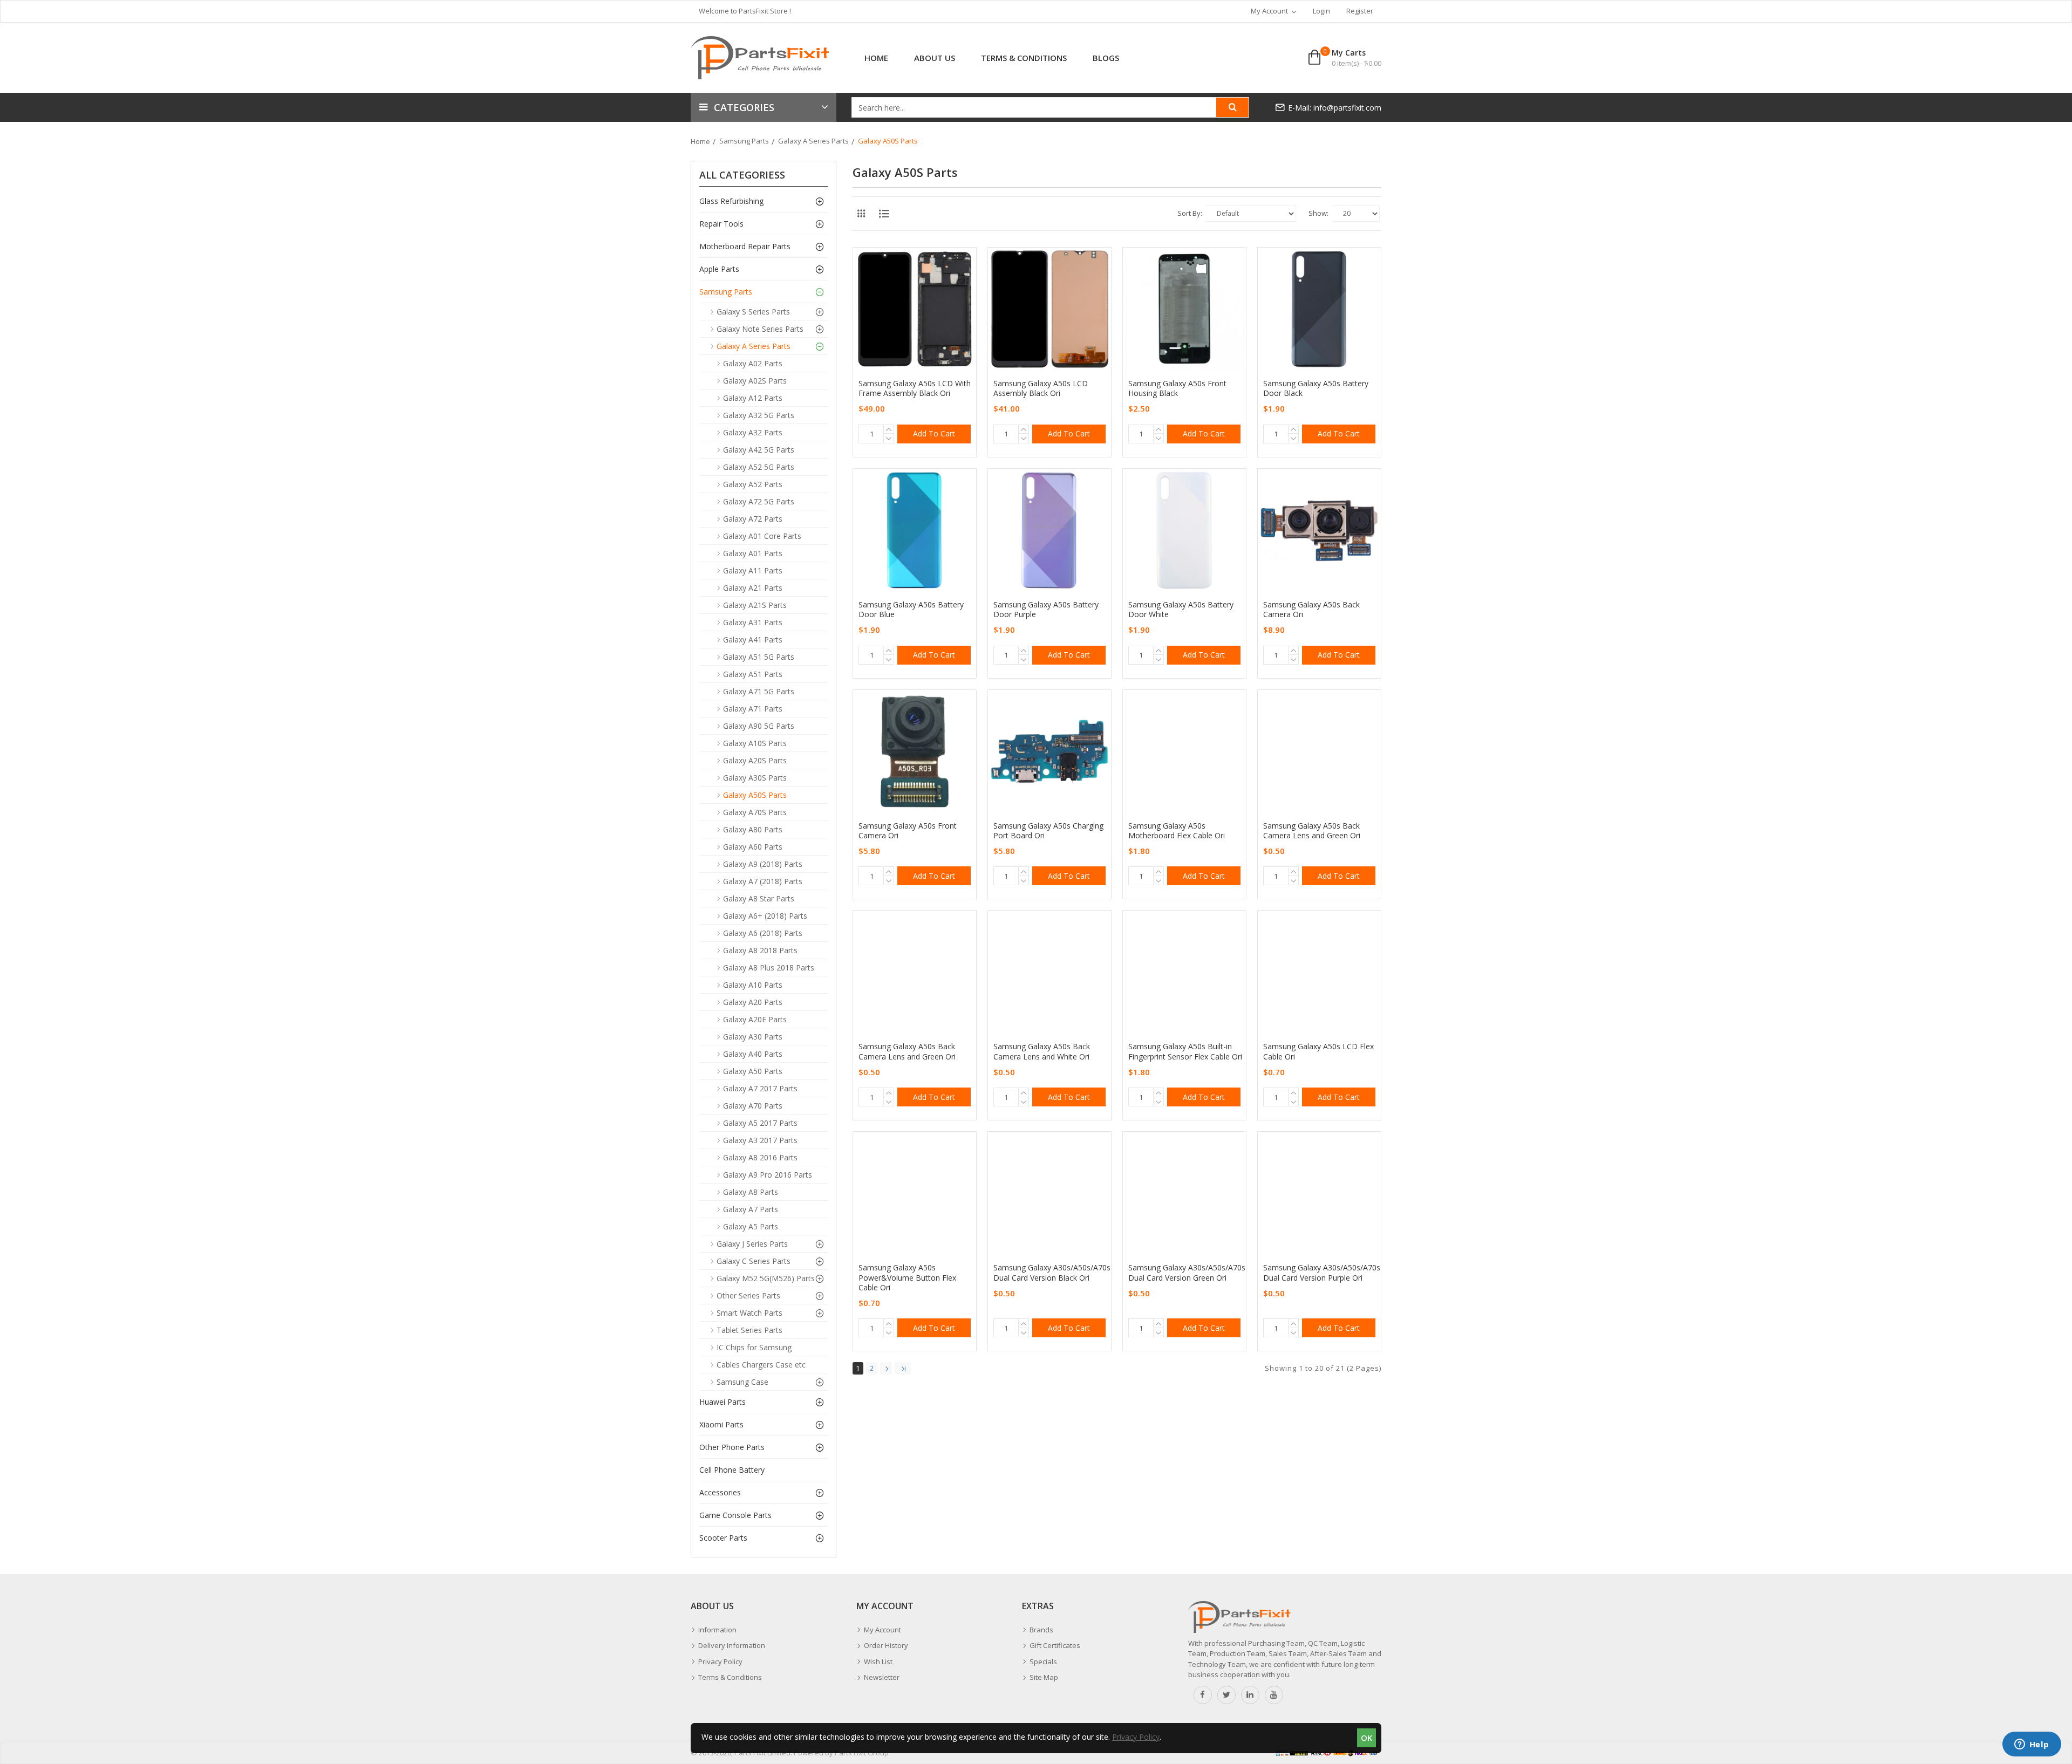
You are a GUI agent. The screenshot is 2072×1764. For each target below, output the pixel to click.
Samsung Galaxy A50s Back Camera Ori (1311, 610)
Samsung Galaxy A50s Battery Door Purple (1046, 610)
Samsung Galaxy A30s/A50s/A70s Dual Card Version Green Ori (1187, 1273)
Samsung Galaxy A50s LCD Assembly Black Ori (1041, 388)
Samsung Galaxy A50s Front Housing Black (1177, 388)
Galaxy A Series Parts (813, 141)
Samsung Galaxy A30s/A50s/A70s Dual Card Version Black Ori (1052, 1273)
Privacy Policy (1136, 1737)
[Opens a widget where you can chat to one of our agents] (2032, 1745)
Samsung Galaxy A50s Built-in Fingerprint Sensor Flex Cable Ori (1185, 1051)
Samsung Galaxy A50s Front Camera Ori (908, 831)
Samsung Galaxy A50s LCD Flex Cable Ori (1318, 1051)
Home (700, 141)
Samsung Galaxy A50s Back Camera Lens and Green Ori (1312, 831)
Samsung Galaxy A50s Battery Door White (1181, 610)
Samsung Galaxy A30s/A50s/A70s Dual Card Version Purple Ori (1322, 1273)
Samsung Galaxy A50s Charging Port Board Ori (1048, 831)
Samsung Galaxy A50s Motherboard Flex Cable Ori (1177, 831)
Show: (1318, 213)
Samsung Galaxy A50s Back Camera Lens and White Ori (1042, 1051)
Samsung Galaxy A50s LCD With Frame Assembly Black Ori (915, 388)
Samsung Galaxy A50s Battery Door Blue (911, 610)
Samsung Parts (744, 141)
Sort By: (1190, 213)
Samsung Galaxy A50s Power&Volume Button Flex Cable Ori (907, 1277)
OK (1366, 1738)
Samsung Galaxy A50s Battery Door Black (1316, 388)
